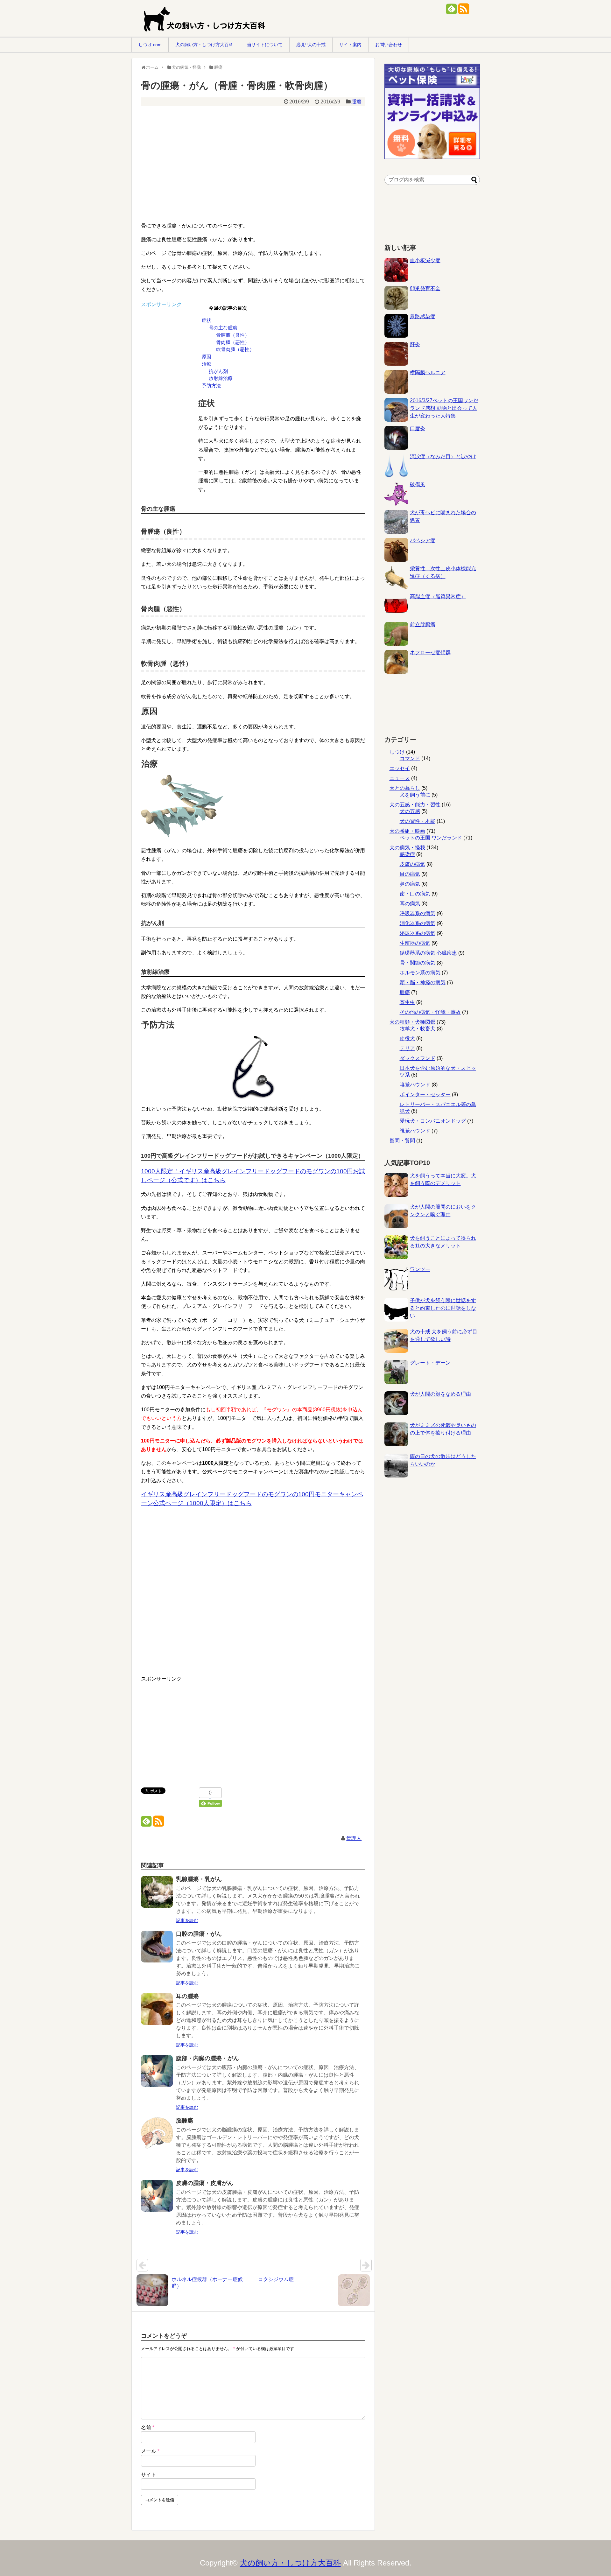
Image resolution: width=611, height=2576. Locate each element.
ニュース (400, 778)
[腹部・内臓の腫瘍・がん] (157, 2075)
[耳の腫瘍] (157, 2013)
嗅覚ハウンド (415, 1085)
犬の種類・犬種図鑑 (412, 1022)
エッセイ (400, 768)
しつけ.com (150, 45)
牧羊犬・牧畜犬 (418, 1029)
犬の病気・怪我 (407, 848)
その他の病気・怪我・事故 (430, 1012)
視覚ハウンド (415, 1131)
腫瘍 (356, 102)
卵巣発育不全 (425, 288)
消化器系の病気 (418, 923)
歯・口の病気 (415, 894)
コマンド (410, 758)
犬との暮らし (405, 788)
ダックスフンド (418, 1058)
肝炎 (415, 344)
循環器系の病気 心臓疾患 (428, 953)
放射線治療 (221, 378)
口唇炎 (418, 428)
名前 (148, 2428)
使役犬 (407, 1039)
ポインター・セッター (425, 1095)
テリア (407, 1048)
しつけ (397, 752)
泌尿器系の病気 (418, 933)
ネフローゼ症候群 (430, 653)
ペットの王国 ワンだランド (431, 838)
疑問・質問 (402, 1141)
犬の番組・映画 (407, 831)
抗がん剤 (218, 371)
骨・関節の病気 (418, 963)
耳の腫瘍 (187, 1996)
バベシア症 (423, 540)
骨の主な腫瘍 (223, 328)
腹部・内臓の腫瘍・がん (207, 2058)
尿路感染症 (423, 316)
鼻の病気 (410, 884)
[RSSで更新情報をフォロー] (464, 11)
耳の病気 (410, 904)
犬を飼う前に (415, 795)
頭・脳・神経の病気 (423, 983)
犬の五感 (410, 811)
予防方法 (211, 386)
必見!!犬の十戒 (311, 45)
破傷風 (418, 484)
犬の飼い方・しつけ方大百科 (204, 45)
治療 (207, 364)
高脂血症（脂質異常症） (438, 597)
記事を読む (187, 1920)
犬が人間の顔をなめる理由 (440, 1394)
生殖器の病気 (415, 943)
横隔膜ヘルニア (428, 372)
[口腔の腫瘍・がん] (157, 1951)
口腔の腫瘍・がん (199, 1934)
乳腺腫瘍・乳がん (199, 1879)
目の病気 (410, 874)
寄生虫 (407, 1002)
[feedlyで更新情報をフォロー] (451, 11)
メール (150, 2451)
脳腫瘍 (185, 2121)
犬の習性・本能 (418, 821)
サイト (149, 2475)
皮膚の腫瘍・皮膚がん (205, 2183)
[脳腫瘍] (157, 2138)
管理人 (354, 1838)
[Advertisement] (249, 155)
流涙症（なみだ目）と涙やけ (443, 456)
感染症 (407, 854)
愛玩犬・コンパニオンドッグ (433, 1121)
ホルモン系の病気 (420, 973)
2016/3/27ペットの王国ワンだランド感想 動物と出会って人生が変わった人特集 (444, 408)
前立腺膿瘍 (423, 625)
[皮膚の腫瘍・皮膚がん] (157, 2200)
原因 (207, 357)
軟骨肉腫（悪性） (235, 349)
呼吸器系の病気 (418, 913)
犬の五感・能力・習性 (415, 805)
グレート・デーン (430, 1363)
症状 (207, 320)
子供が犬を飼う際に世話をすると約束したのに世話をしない (443, 1308)
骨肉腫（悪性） (233, 342)
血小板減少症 (425, 260)
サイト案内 (350, 45)
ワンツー (420, 1269)
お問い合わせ (389, 45)
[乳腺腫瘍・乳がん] (157, 1896)
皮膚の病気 (412, 864)
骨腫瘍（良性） (233, 335)
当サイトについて (265, 45)
